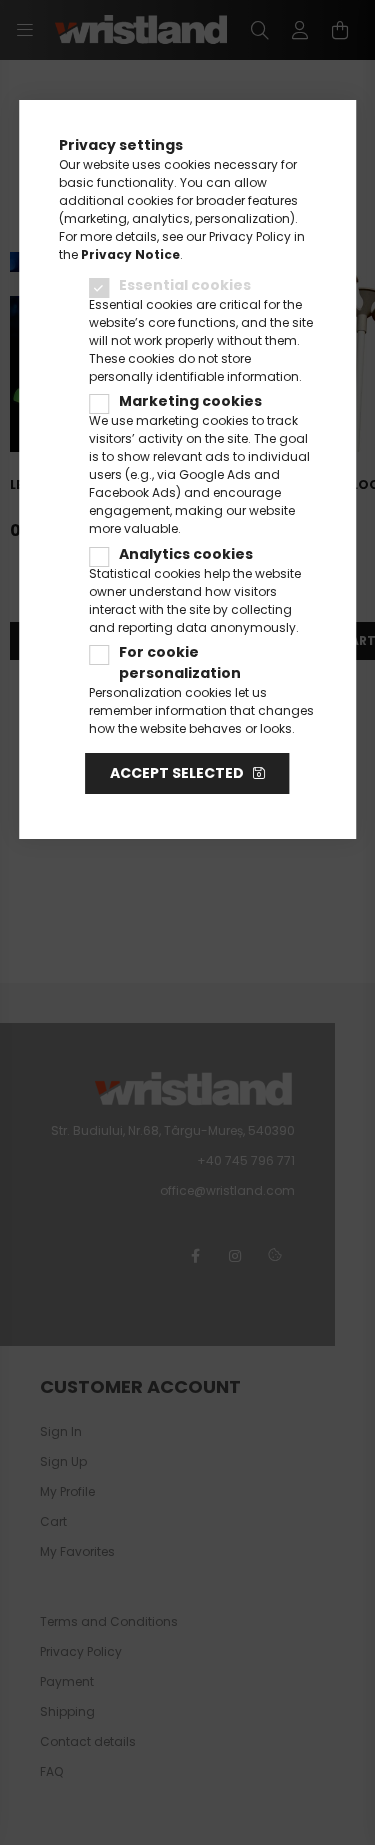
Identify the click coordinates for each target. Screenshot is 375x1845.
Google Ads (215, 474)
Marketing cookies (190, 401)
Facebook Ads (132, 492)
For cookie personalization (180, 662)
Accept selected (177, 773)
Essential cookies (185, 285)
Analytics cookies (186, 554)
